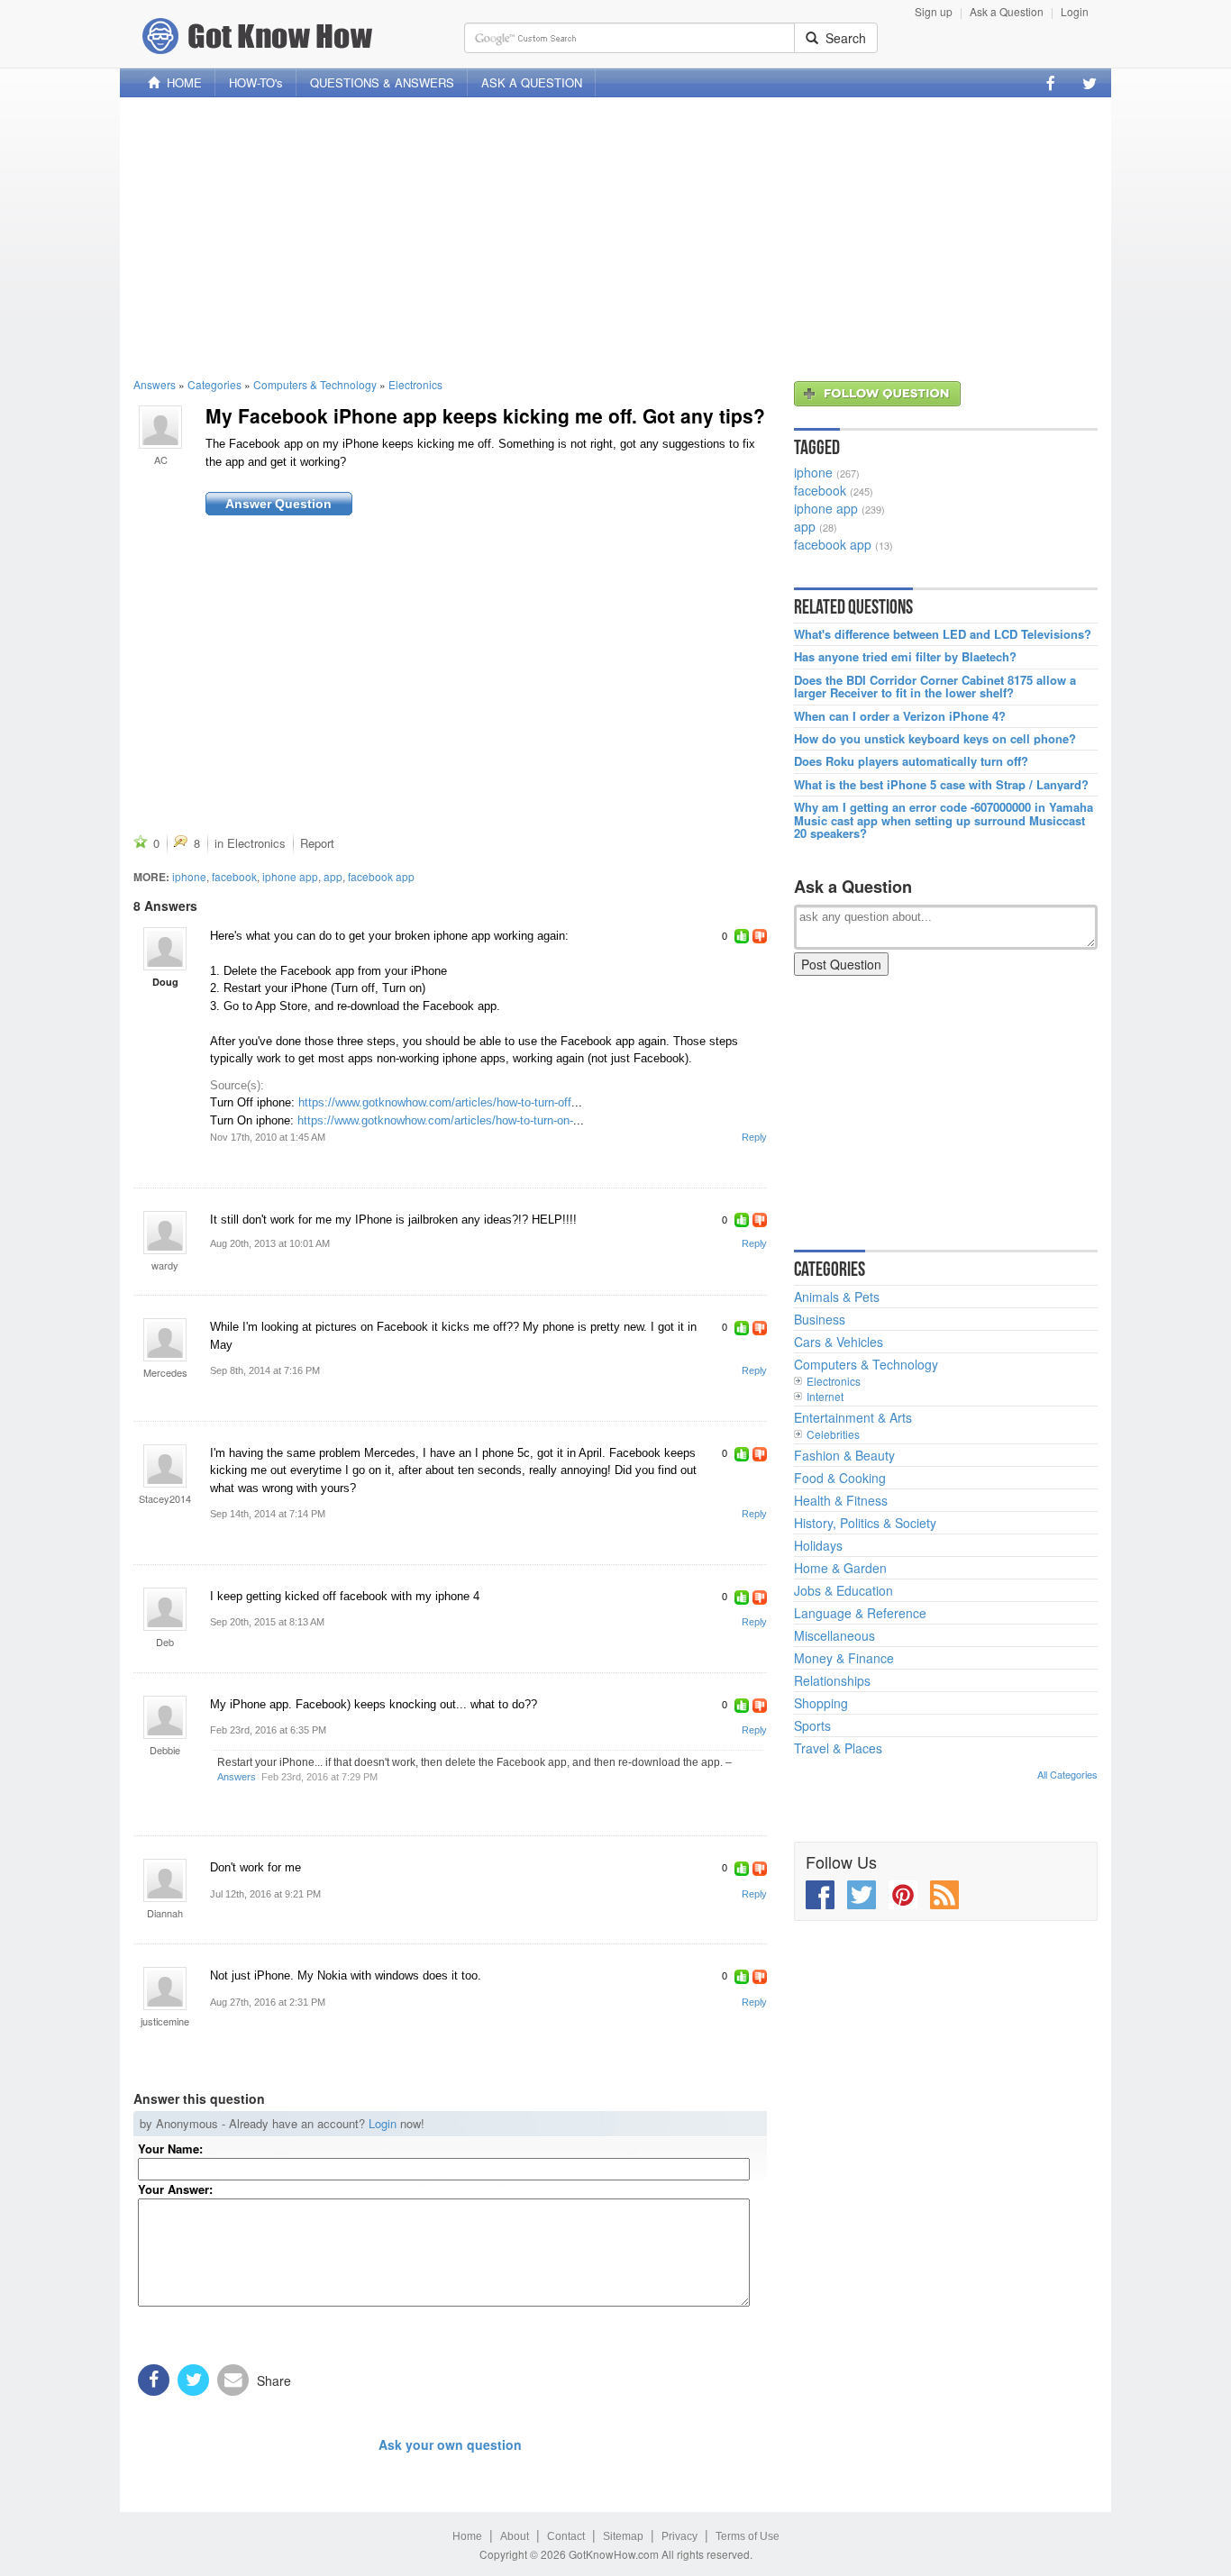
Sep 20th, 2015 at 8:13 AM (267, 1622)
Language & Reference (860, 1613)
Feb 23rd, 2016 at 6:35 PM (268, 1730)
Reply (754, 1137)
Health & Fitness (841, 1500)
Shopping (821, 1703)
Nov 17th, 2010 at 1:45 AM (268, 1137)
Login (1075, 11)
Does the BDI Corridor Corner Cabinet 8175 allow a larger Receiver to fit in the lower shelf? (935, 687)
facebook (234, 876)
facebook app (381, 876)
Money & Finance (844, 1658)
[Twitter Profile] (1090, 83)
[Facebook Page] (1051, 83)
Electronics (415, 384)
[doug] (165, 949)
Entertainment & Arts (853, 1417)
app (333, 876)
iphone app (290, 876)
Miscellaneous (834, 1635)
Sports (812, 1725)
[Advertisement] (615, 237)
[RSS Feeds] (944, 1895)
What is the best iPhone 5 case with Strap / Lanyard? (941, 785)
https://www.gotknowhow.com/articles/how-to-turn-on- (435, 1120)
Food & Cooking (840, 1478)
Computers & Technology (315, 384)
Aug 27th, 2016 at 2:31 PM (268, 2002)
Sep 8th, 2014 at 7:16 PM (265, 1370)
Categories (214, 384)
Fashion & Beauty (844, 1455)
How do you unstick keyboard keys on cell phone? (935, 739)
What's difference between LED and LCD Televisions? (943, 634)
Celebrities (833, 1434)
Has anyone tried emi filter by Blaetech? (905, 657)
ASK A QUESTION (532, 82)
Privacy (679, 2536)
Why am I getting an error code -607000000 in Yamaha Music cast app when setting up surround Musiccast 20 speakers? (944, 820)
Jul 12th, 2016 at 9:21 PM (265, 1894)
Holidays (818, 1545)
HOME (181, 82)
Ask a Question (1007, 11)
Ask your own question (450, 2444)
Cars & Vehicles (839, 1342)
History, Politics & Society (865, 1523)
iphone (189, 876)
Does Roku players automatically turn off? (911, 761)
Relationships (832, 1680)
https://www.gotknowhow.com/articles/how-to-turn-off (435, 1102)
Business (820, 1319)
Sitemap (623, 2536)
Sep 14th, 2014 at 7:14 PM (268, 1514)
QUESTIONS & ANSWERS (382, 82)
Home (467, 2536)
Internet (825, 1396)
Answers (155, 384)
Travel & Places (838, 1748)
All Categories (1067, 1774)
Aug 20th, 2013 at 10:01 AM (270, 1243)
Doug (165, 982)
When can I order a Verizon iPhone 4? (900, 716)
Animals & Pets (837, 1297)
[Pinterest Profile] (903, 1895)
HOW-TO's (256, 82)
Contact (566, 2536)
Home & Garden (840, 1568)
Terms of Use (748, 2536)
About (515, 2536)
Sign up (934, 11)
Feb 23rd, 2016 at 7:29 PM (319, 1777)
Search (842, 38)
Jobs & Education (843, 1590)
